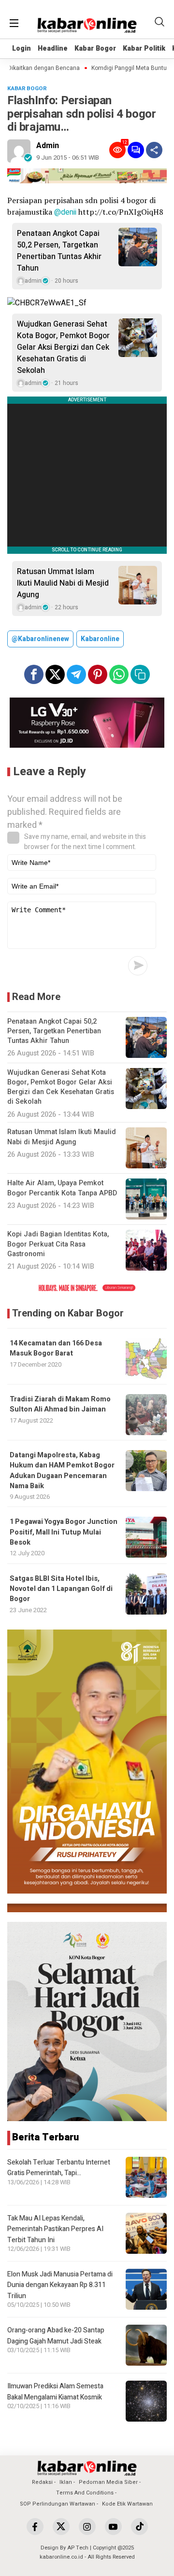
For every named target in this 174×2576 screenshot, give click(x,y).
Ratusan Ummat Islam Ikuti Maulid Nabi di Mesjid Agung (63, 583)
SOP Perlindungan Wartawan (58, 2504)
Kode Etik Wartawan (127, 2504)
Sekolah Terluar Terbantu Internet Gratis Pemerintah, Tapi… (59, 2168)
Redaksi (42, 2482)
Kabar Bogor (95, 48)
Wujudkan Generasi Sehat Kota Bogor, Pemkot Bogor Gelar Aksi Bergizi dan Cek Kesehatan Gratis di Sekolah (63, 347)
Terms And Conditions (85, 2493)
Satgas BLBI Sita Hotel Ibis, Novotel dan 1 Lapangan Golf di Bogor (61, 1589)
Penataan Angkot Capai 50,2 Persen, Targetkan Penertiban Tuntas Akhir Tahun (59, 251)
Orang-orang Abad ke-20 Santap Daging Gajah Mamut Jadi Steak (56, 2336)
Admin (48, 146)
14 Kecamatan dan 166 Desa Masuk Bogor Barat (56, 1348)
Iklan (66, 2482)
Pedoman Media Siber (108, 2482)
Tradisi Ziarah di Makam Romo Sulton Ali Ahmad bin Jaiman (60, 1404)
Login (22, 48)
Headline (53, 48)
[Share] (154, 150)
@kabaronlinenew (40, 639)
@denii (65, 212)
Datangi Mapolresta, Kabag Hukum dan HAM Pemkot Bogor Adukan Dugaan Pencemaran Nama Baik (62, 1471)
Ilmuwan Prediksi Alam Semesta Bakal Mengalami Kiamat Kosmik (55, 2391)
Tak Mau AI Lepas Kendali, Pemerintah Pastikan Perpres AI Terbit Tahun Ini (55, 2229)
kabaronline (100, 639)
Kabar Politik (144, 48)
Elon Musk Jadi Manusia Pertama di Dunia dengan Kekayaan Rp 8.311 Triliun (60, 2285)
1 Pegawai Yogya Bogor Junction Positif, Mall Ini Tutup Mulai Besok (64, 1532)
